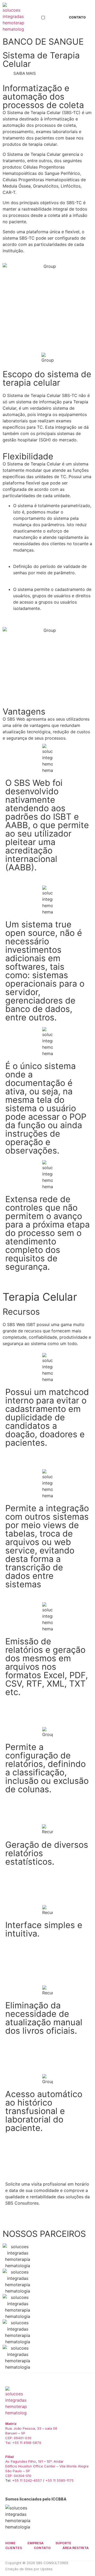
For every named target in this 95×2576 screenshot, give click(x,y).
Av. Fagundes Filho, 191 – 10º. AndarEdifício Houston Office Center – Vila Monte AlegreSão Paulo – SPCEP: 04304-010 (47, 2466)
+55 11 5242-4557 (27, 2480)
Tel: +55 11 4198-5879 (23, 2443)
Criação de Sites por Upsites (29, 2569)
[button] (43, 18)
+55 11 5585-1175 (60, 2480)
